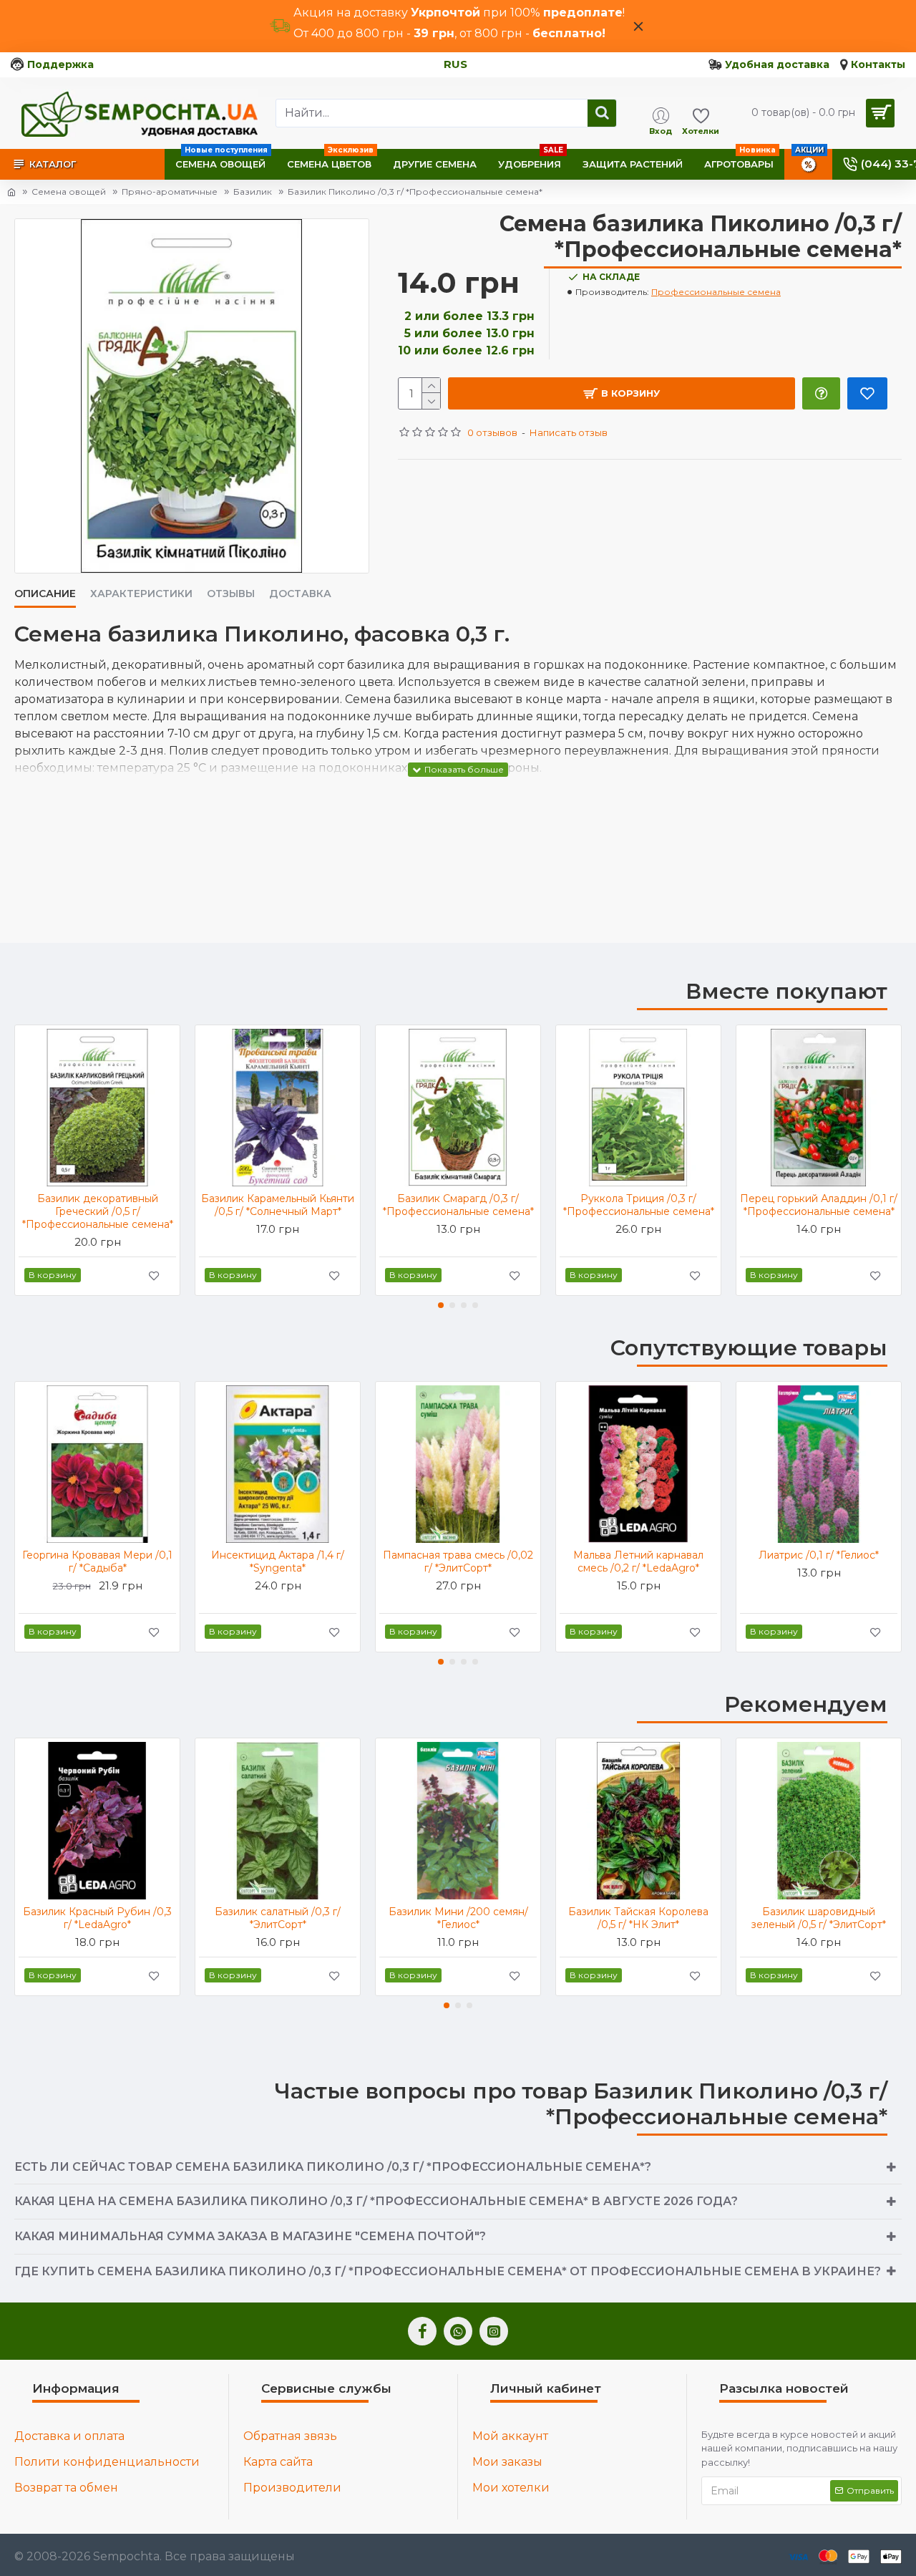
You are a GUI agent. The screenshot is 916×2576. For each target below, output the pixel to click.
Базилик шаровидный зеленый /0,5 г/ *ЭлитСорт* (819, 1918)
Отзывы (231, 594)
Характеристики (141, 594)
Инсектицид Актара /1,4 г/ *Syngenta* (278, 1561)
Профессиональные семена (716, 292)
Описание (45, 594)
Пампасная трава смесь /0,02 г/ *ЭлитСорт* (458, 1561)
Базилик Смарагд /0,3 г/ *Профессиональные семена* (458, 1205)
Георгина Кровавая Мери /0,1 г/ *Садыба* (97, 1561)
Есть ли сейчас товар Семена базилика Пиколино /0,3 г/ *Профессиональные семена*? (333, 2167)
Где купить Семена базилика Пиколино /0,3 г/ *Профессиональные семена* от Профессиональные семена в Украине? (448, 2271)
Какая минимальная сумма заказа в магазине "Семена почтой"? (250, 2236)
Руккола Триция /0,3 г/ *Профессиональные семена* (639, 1205)
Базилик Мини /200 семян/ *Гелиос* (458, 1918)
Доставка (300, 594)
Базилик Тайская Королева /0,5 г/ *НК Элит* (638, 1918)
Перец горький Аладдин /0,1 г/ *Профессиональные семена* (819, 1205)
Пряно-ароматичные (170, 192)
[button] (441, 1305)
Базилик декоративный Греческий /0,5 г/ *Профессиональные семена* (98, 1211)
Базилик (253, 192)
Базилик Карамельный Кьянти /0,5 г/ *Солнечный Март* (278, 1205)
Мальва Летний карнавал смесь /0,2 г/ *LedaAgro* (638, 1561)
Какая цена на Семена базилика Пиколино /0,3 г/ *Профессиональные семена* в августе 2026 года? (376, 2201)
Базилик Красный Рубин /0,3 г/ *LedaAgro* (97, 1918)
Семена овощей (69, 192)
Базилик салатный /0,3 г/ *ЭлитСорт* (278, 1918)
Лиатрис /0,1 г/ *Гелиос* (819, 1555)
